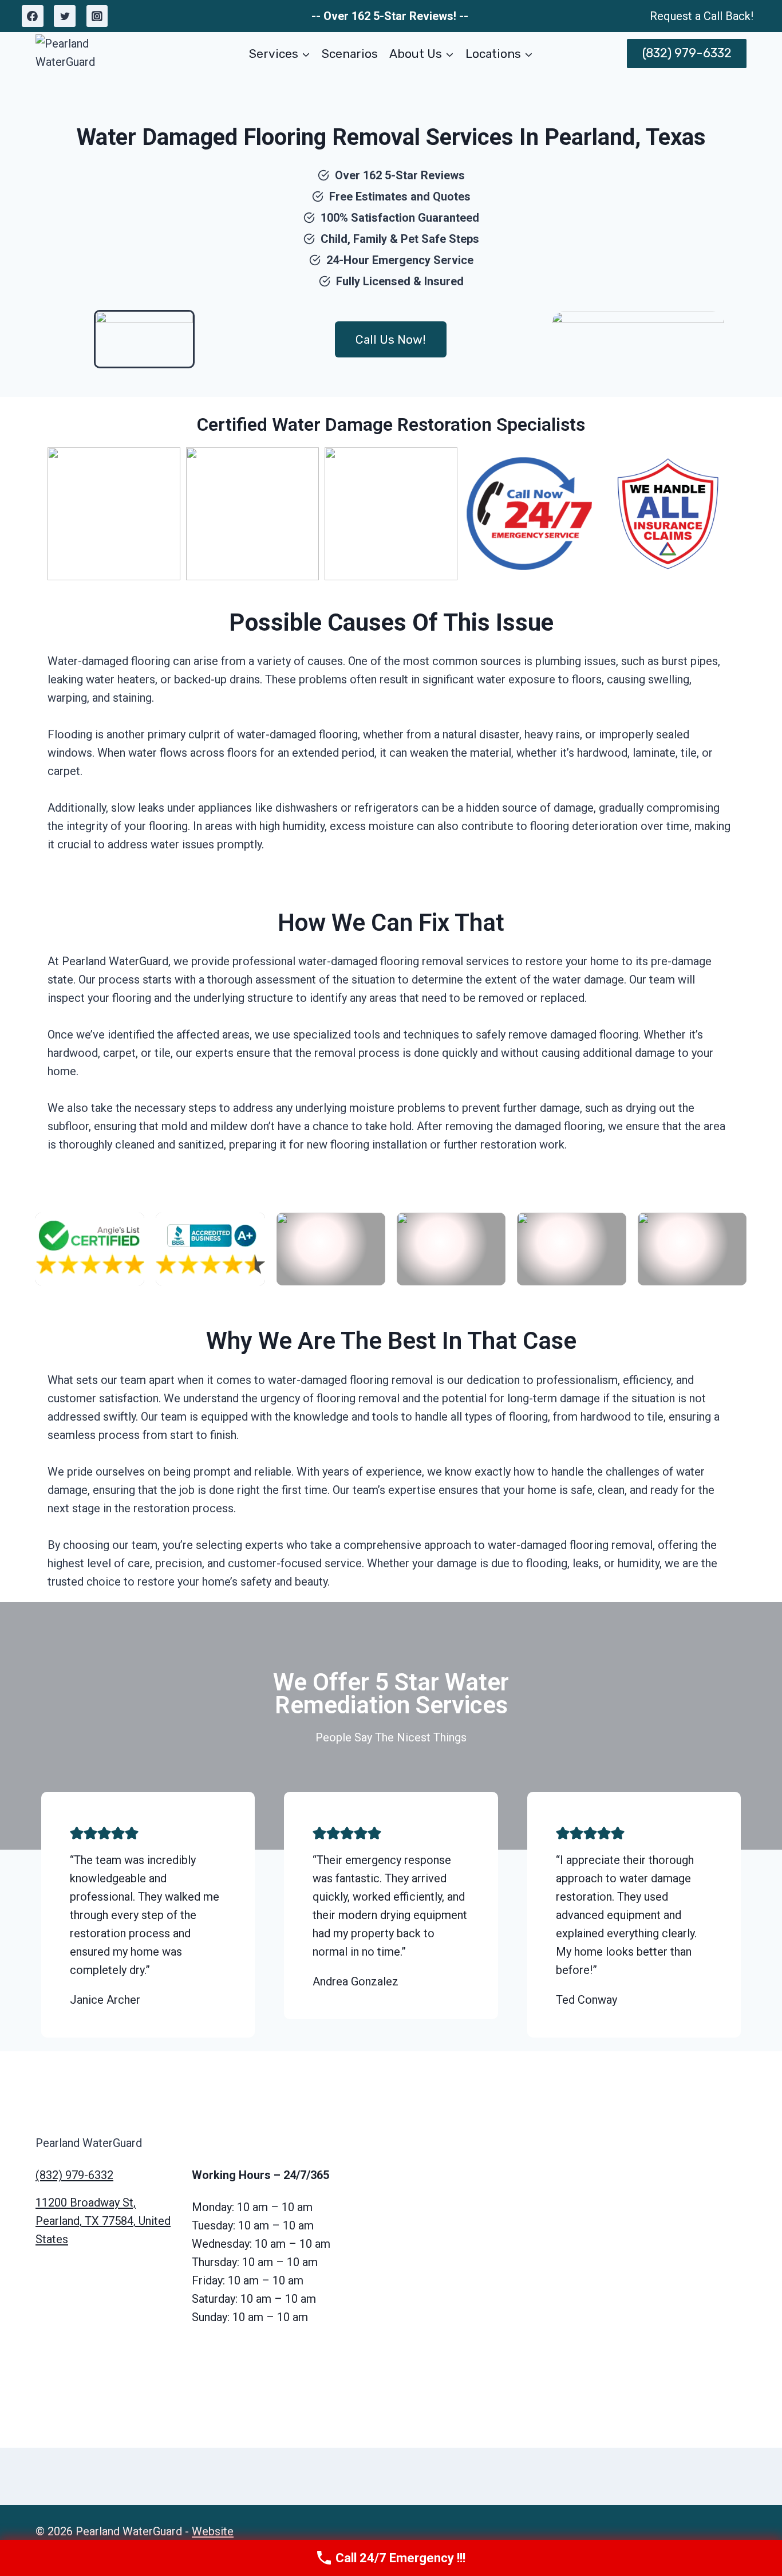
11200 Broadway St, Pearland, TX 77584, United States (103, 2221)
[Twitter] (65, 16)
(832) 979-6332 (687, 53)
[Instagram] (97, 16)
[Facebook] (33, 16)
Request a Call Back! (702, 16)
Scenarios (350, 54)
